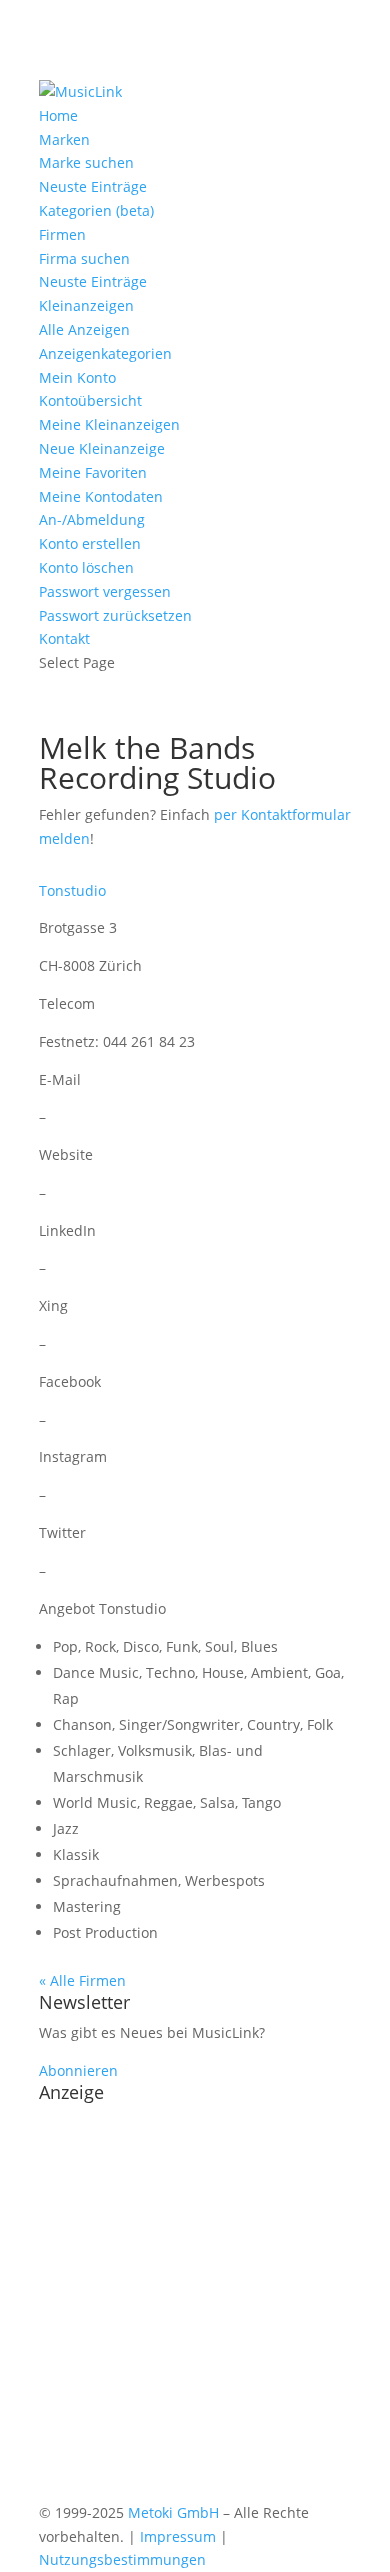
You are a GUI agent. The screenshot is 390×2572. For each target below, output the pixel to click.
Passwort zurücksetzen (115, 615)
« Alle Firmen (82, 1980)
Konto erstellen (90, 543)
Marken (64, 139)
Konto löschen (86, 567)
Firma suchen (84, 258)
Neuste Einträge (93, 186)
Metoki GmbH (173, 2512)
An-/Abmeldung (92, 519)
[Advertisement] (195, 2306)
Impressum (178, 2536)
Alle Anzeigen (84, 329)
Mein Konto (77, 377)
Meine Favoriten (93, 472)
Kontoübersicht (90, 400)
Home (58, 115)
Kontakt (64, 638)
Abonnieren (78, 2070)
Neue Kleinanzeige (102, 448)
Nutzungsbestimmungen (122, 2559)
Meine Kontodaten (101, 496)
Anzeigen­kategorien (105, 353)
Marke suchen (86, 162)
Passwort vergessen (105, 591)
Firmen (62, 234)
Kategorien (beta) (96, 210)
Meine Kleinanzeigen (109, 424)
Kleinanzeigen (86, 305)
